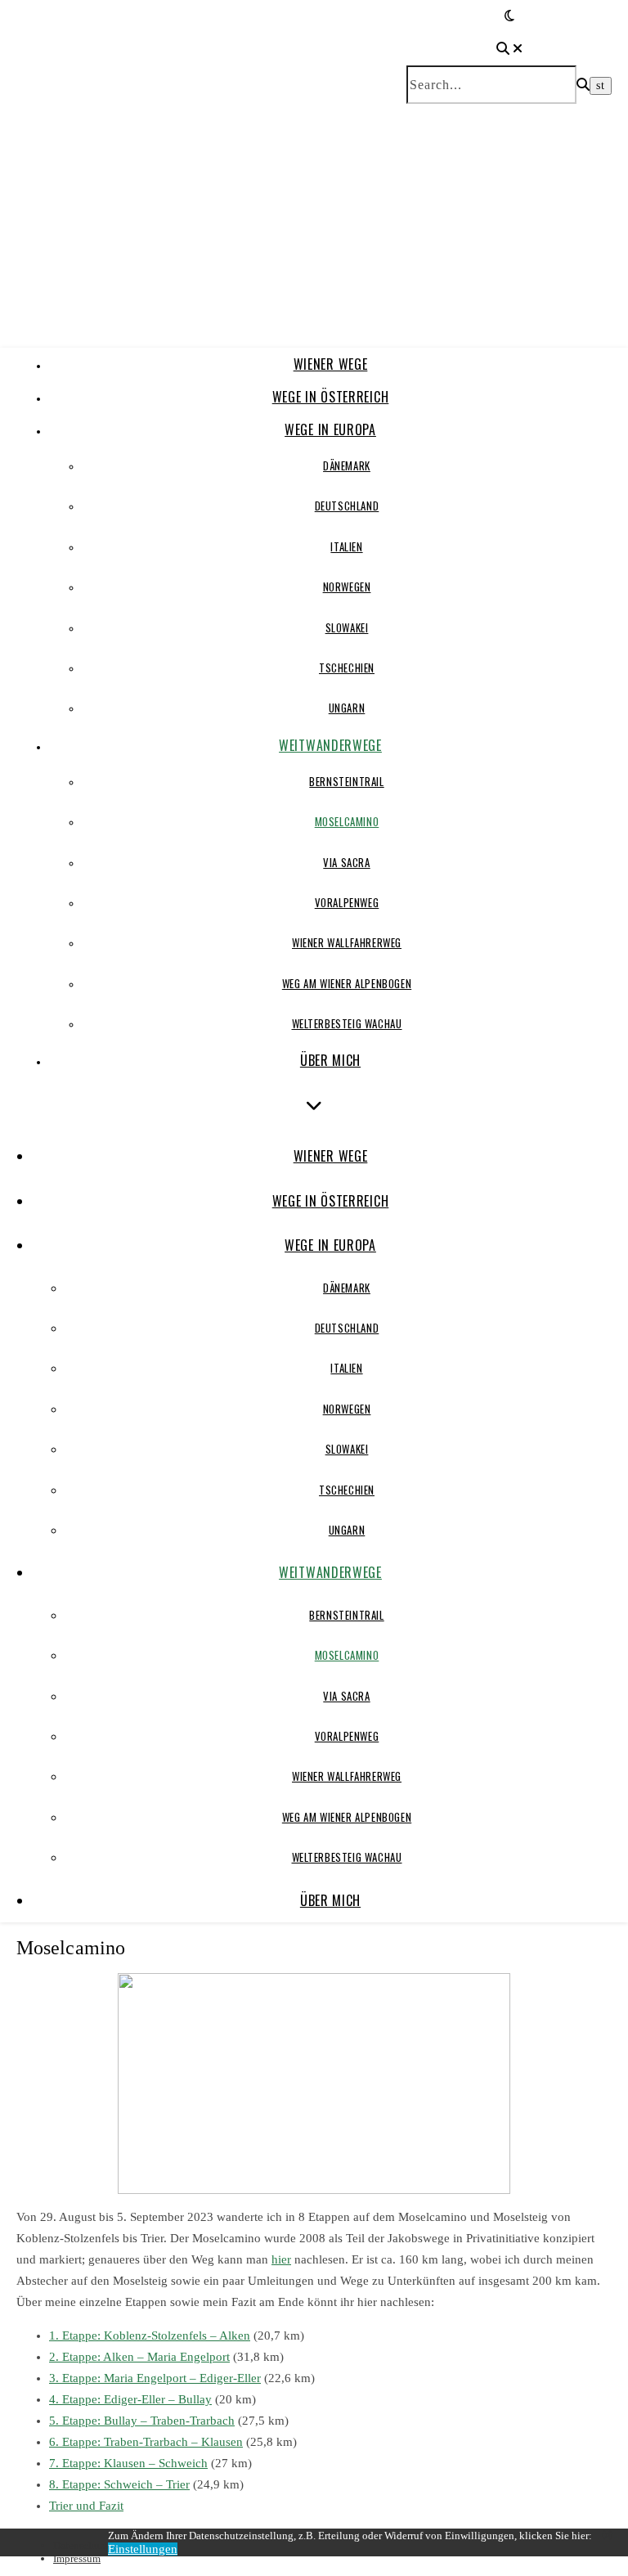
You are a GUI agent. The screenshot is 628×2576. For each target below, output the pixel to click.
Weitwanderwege (330, 745)
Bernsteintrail (346, 781)
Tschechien (347, 668)
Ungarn (347, 708)
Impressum (77, 2558)
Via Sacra (346, 862)
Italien (346, 546)
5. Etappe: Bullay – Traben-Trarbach (142, 2421)
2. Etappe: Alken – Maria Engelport (139, 2357)
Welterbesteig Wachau (347, 1023)
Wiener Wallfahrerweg (347, 942)
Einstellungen (143, 2549)
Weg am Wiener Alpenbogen (347, 983)
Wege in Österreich (331, 397)
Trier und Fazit (86, 2506)
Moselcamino (347, 821)
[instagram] (607, 2536)
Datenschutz (81, 2545)
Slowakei (347, 627)
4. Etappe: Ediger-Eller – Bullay (130, 2399)
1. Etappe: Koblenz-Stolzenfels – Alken (150, 2335)
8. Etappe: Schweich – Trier (119, 2484)
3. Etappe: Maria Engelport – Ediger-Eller (155, 2378)
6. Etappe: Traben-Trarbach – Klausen (146, 2442)
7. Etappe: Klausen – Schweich (128, 2463)
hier (281, 2259)
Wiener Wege (331, 364)
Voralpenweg (347, 902)
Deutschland (347, 506)
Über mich (330, 1060)
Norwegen (347, 587)
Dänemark (347, 465)
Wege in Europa (330, 429)
